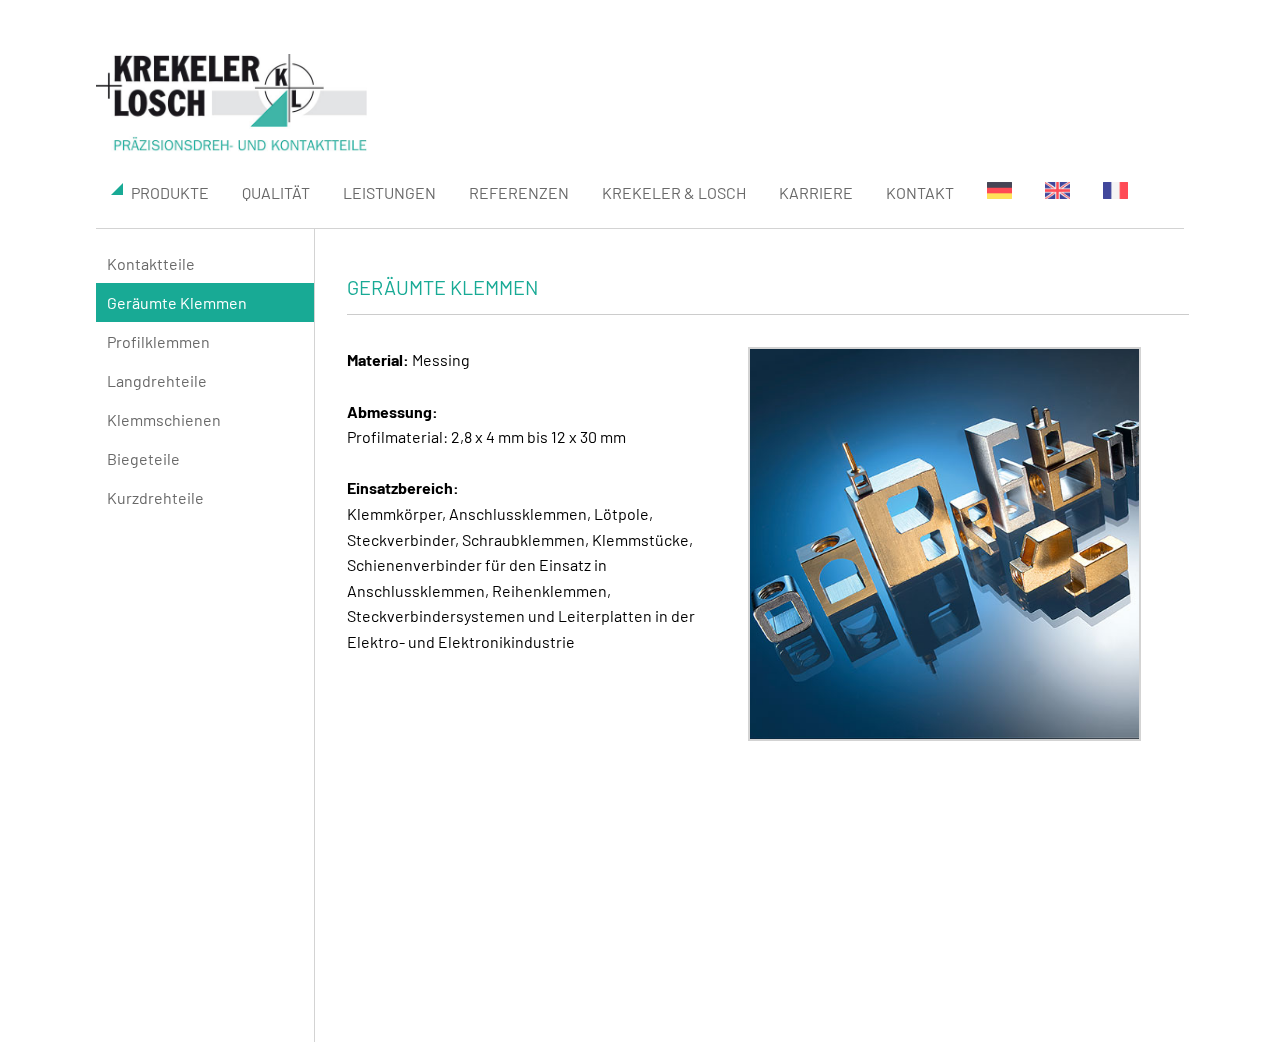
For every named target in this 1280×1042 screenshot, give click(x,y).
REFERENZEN (519, 192)
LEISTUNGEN (389, 192)
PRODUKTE (170, 192)
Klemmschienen (164, 419)
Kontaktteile (151, 263)
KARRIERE (816, 192)
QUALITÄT (276, 192)
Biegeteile (143, 458)
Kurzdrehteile (155, 497)
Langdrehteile (157, 380)
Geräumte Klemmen (177, 302)
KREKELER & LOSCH (674, 192)
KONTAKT (920, 192)
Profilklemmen (158, 341)
